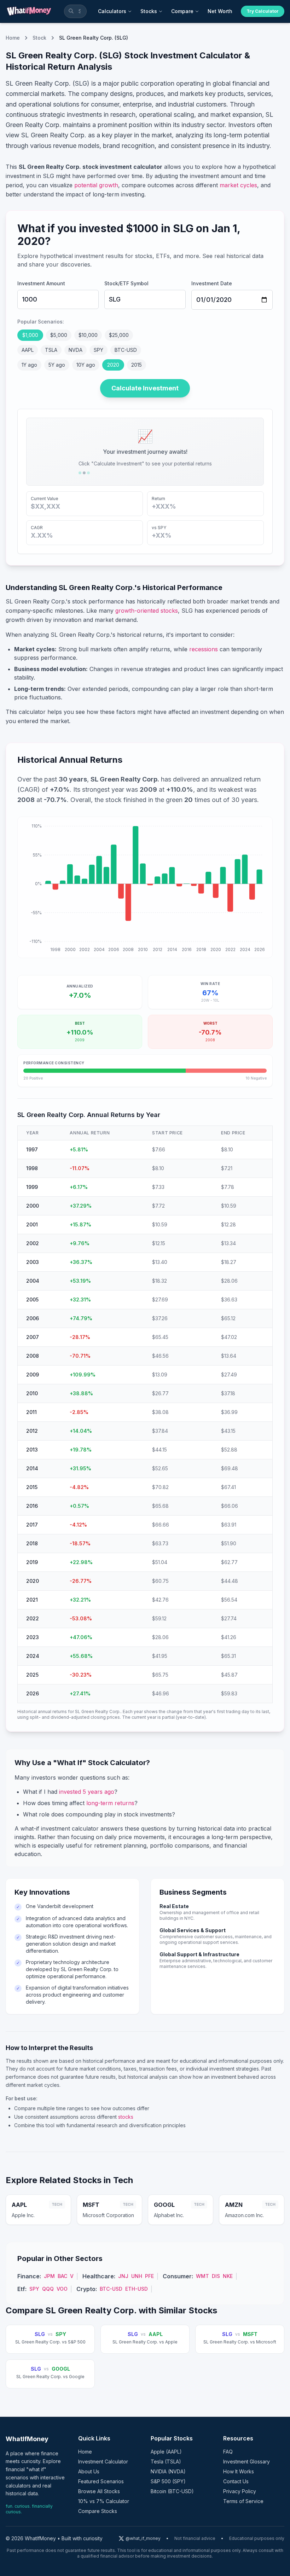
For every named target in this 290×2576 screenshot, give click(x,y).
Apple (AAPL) (166, 2452)
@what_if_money (143, 2538)
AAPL (28, 350)
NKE (228, 2276)
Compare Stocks (98, 2511)
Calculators (112, 11)
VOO (62, 2289)
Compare (182, 11)
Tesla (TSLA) (166, 2461)
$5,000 (59, 335)
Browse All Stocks (99, 2491)
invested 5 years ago (87, 1792)
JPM (49, 2276)
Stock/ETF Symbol (126, 283)
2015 (137, 365)
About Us (89, 2471)
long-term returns (110, 1803)
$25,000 (119, 335)
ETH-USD (137, 2289)
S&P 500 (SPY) (168, 2481)
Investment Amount (41, 283)
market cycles (238, 185)
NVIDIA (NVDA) (168, 2471)
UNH (137, 2276)
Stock (39, 38)
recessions (204, 649)
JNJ (123, 2276)
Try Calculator (263, 11)
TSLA (51, 350)
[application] (145, 887)
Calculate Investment (145, 388)
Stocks (149, 11)
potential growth (96, 185)
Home (13, 38)
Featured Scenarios (101, 2481)
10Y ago (86, 365)
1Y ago (29, 365)
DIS (216, 2276)
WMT (202, 2276)
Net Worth (220, 11)
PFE (149, 2276)
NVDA (76, 350)
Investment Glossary (246, 2461)
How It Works (239, 2471)
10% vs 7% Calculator (104, 2501)
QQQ (48, 2289)
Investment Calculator (103, 2461)
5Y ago (57, 365)
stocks (126, 2117)
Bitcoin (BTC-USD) (172, 2491)
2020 (113, 365)
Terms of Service (243, 2501)
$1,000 (30, 335)
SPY (98, 350)
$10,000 (88, 335)
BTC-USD (126, 350)
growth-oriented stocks (147, 611)
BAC (62, 2276)
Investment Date (212, 283)
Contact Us (236, 2481)
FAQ (228, 2452)
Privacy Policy (240, 2491)
